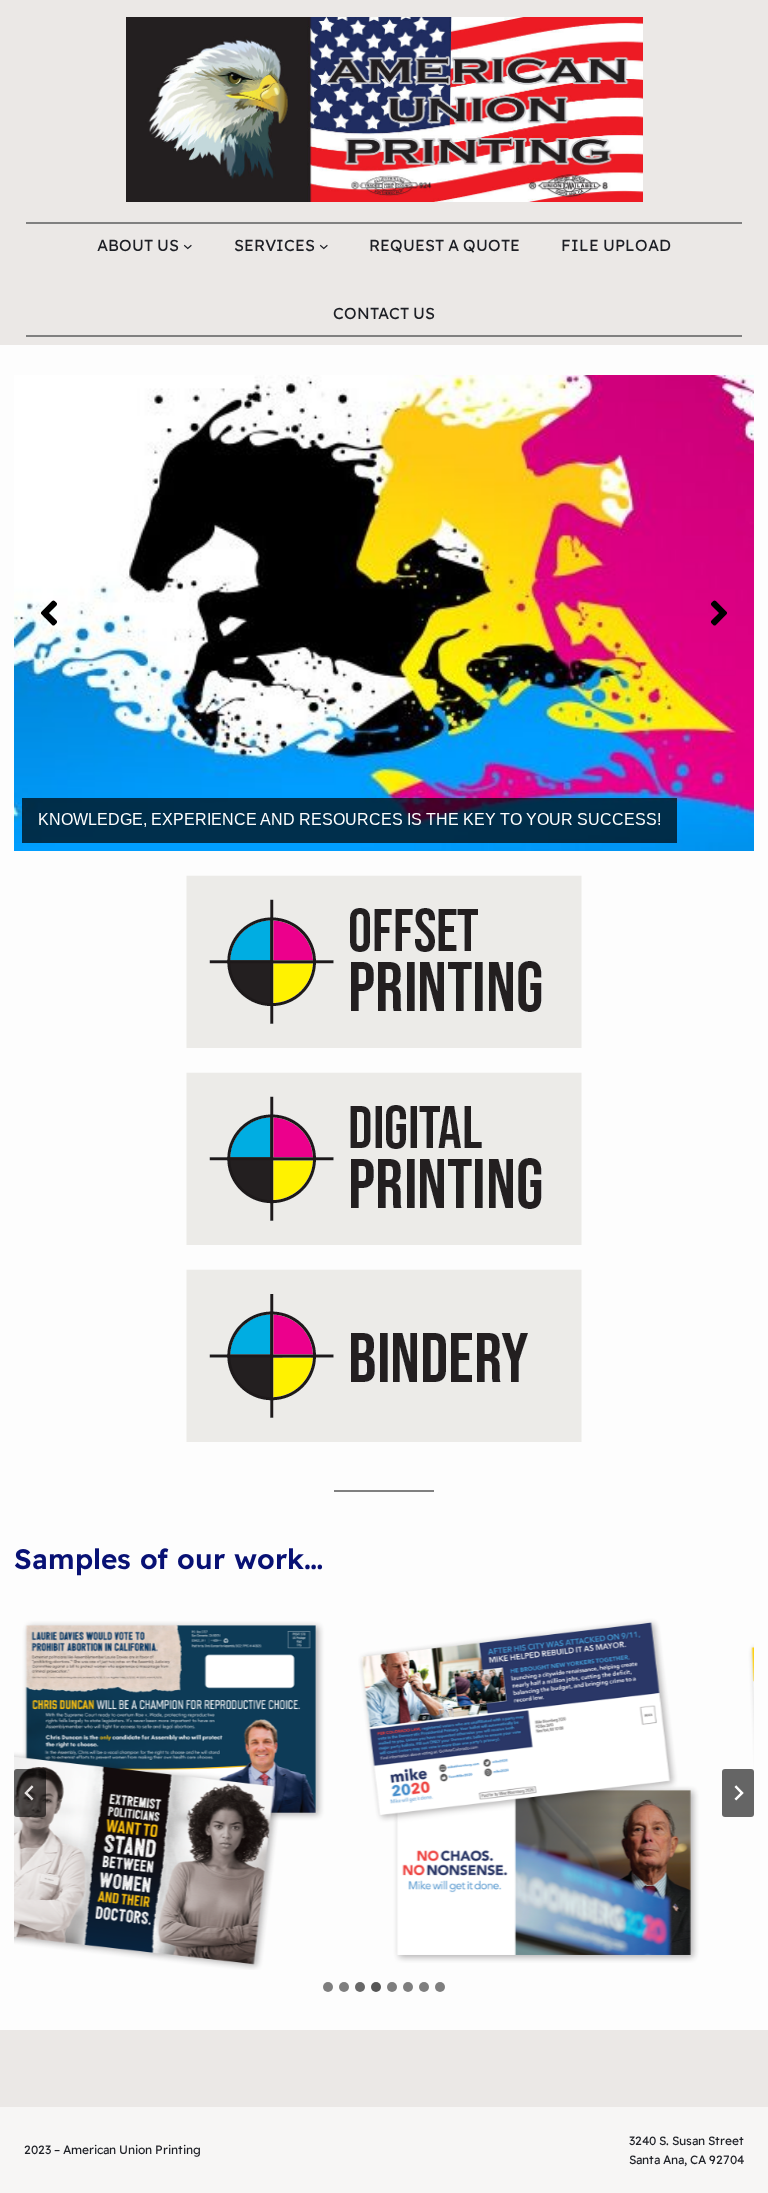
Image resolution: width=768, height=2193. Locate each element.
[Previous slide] (30, 1793)
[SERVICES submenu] (324, 245)
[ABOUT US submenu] (188, 245)
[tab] (328, 1987)
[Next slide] (738, 1793)
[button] (49, 613)
